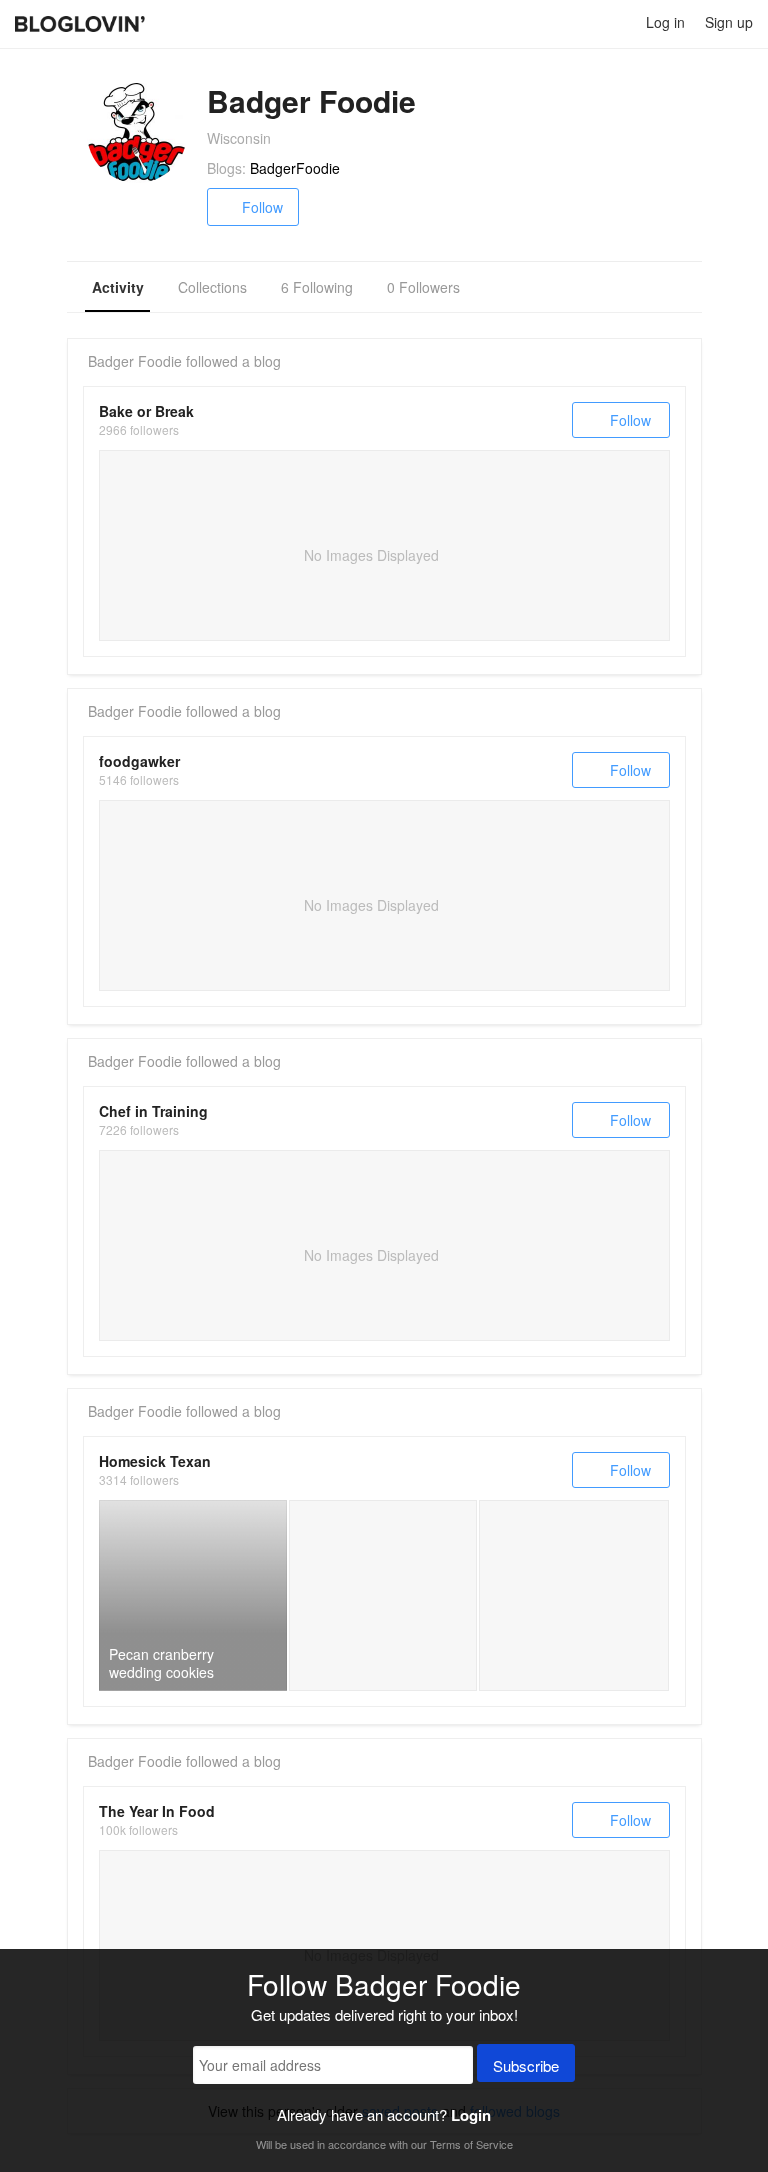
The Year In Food (157, 1811)
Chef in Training (153, 1111)
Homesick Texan (155, 1461)
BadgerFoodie (295, 168)
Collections (212, 287)
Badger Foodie (135, 361)
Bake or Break (146, 411)
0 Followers (423, 287)
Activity (118, 287)
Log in (665, 22)
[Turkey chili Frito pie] (383, 1595)
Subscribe (526, 2065)
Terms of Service (471, 2144)
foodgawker (139, 761)
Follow (262, 207)
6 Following (317, 287)
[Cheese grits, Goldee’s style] (574, 1595)
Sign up (729, 22)
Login (471, 2115)
